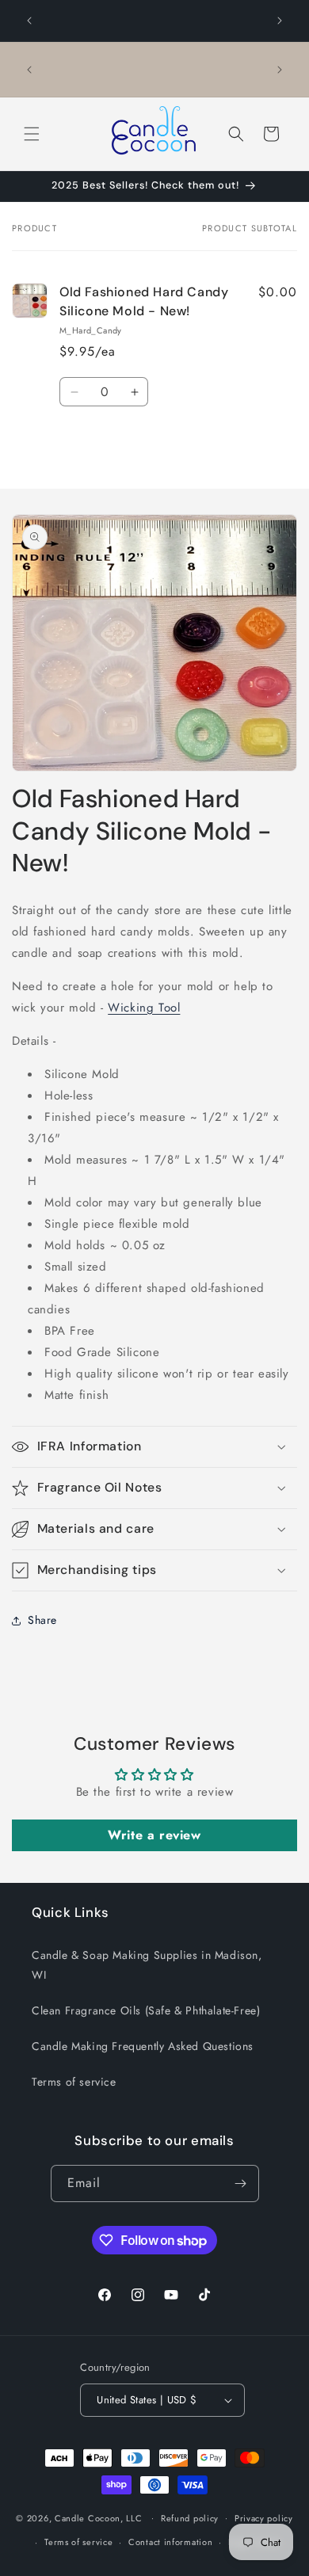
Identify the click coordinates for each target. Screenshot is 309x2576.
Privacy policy (264, 2518)
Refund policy (190, 2518)
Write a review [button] (154, 1835)
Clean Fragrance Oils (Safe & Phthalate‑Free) (146, 2010)
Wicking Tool (144, 1008)
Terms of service (74, 2082)
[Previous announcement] (29, 21)
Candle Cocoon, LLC (99, 2517)
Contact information (170, 2542)
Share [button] (42, 1620)
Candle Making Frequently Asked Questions (143, 2046)
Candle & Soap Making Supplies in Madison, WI (147, 1965)
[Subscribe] (241, 2184)
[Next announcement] (280, 21)
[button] (32, 134)
